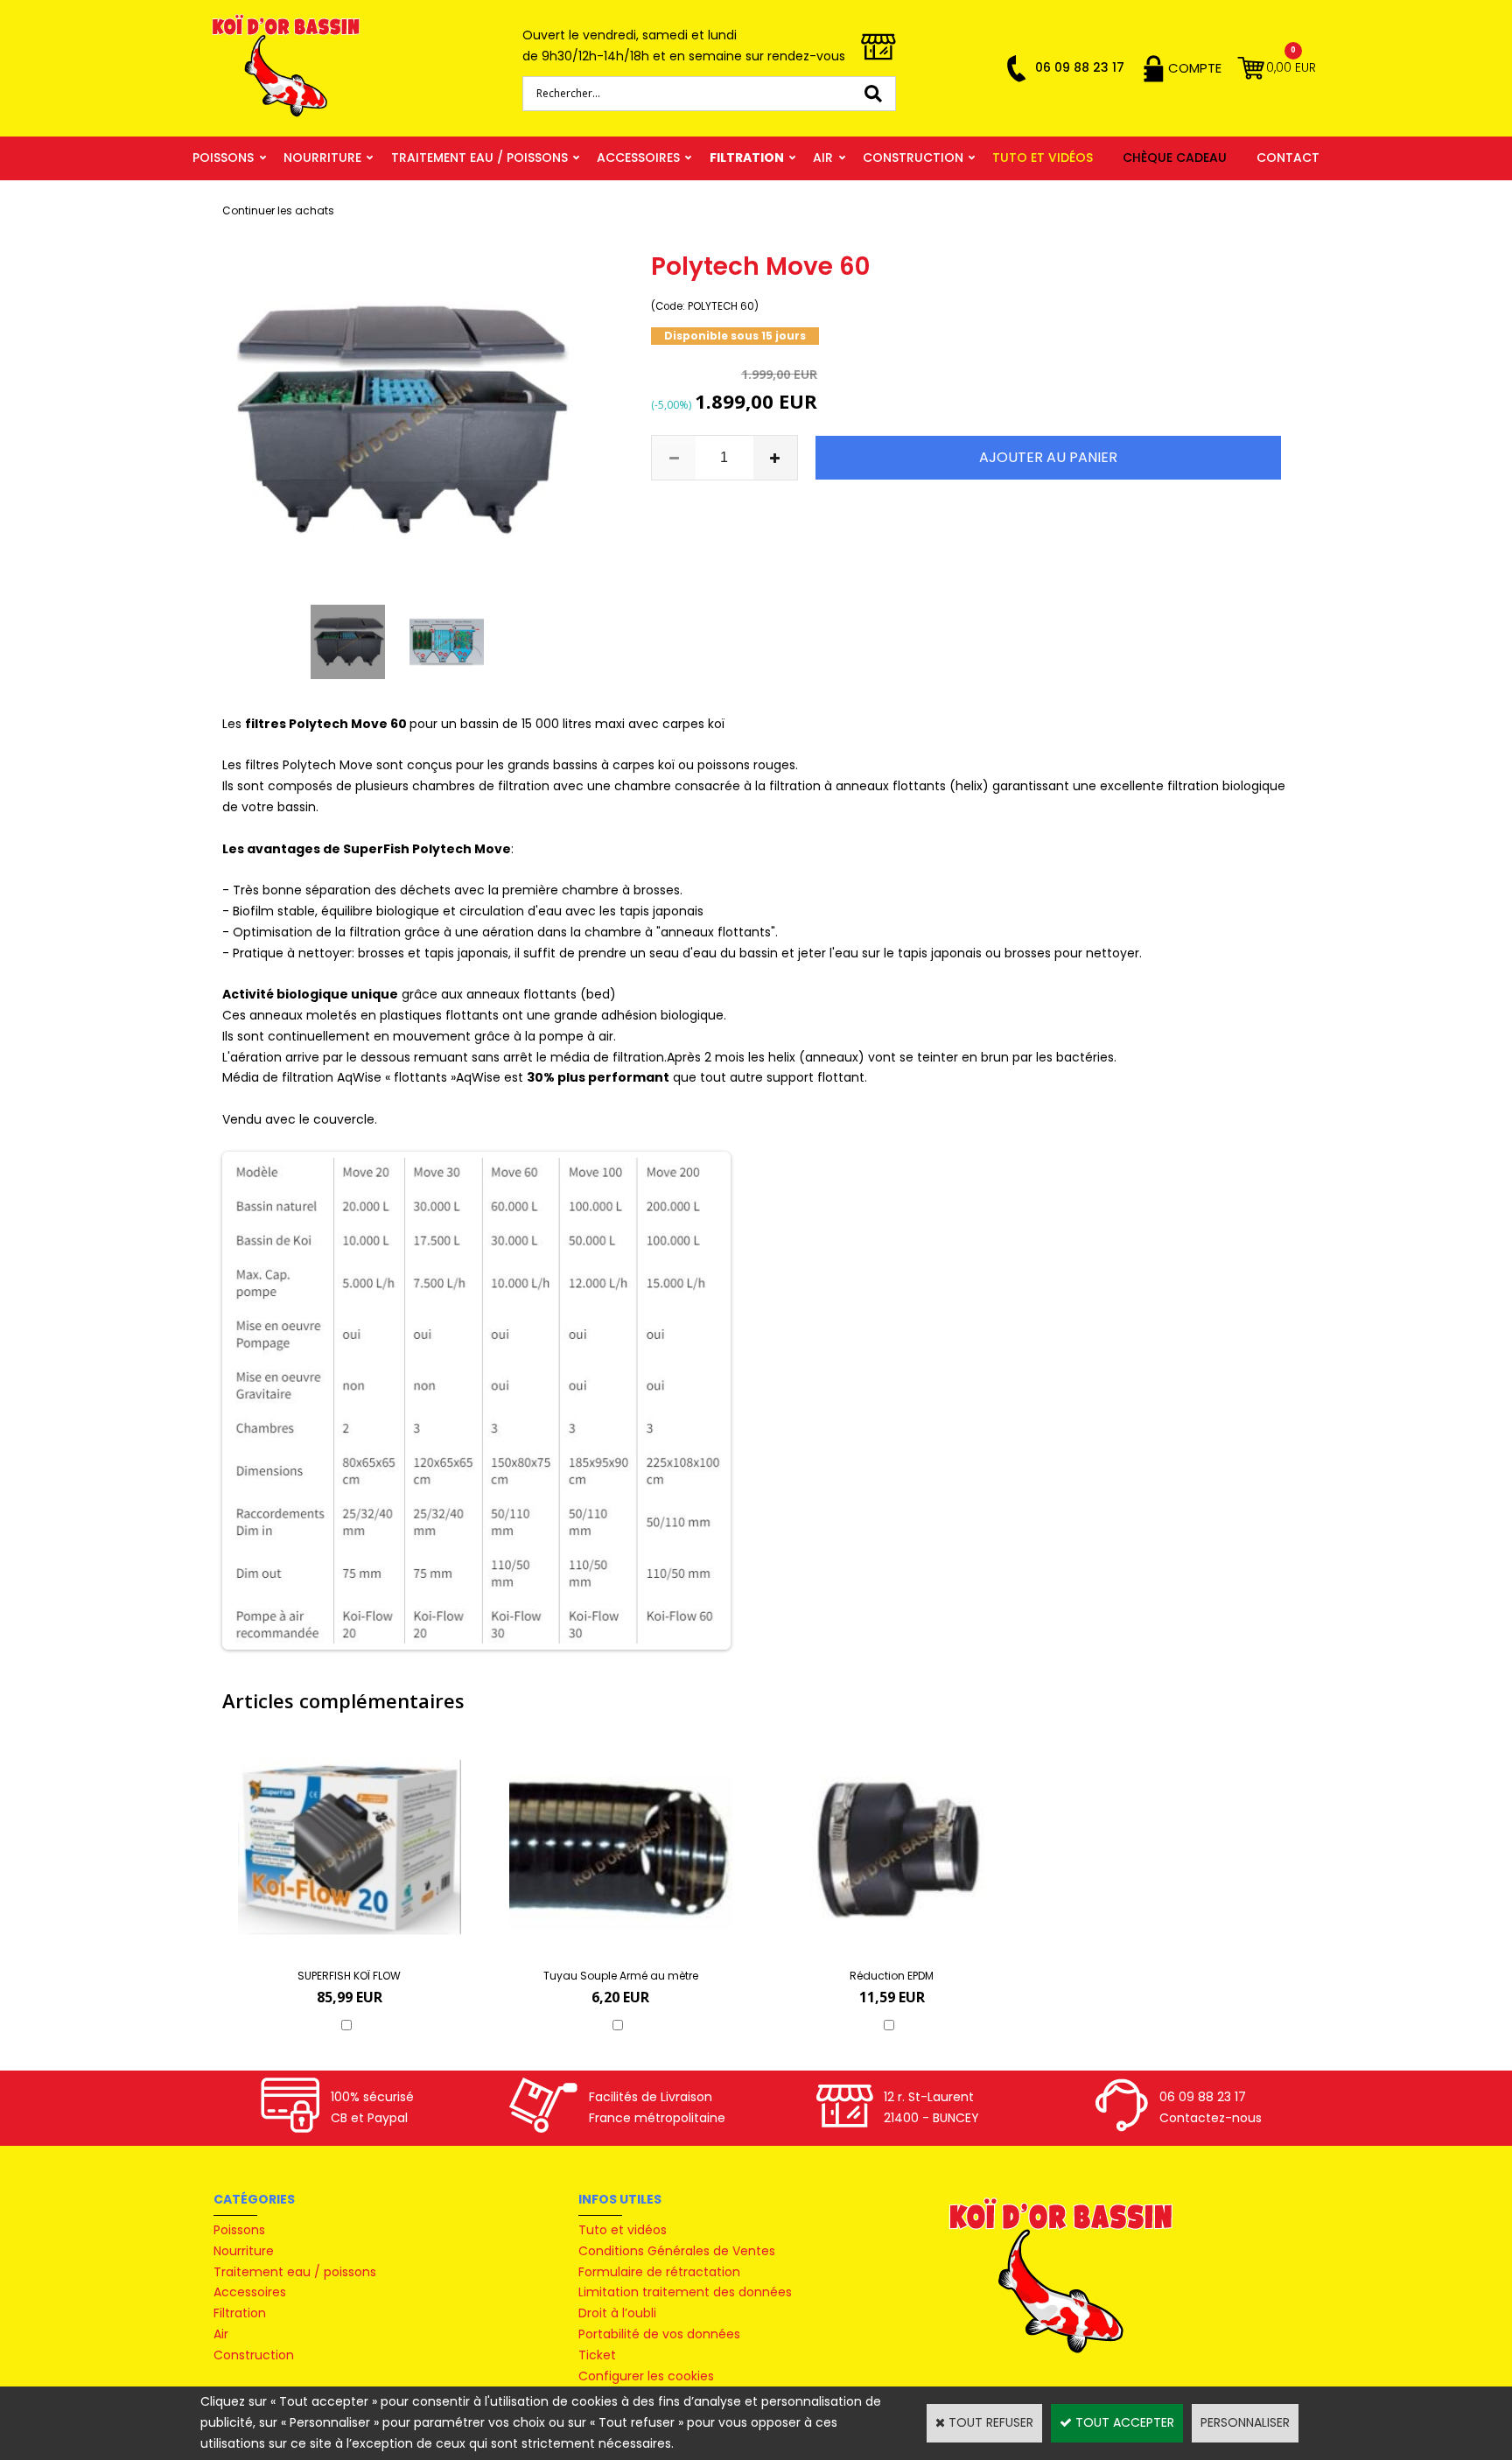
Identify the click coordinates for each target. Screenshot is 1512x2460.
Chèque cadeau (1175, 158)
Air (823, 158)
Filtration (747, 158)
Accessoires (638, 158)
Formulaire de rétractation (659, 2272)
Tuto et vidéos (1043, 158)
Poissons (223, 158)
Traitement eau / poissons (479, 158)
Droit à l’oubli (617, 2313)
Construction (913, 158)
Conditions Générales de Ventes (677, 2251)
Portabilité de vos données (659, 2334)
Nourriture (322, 158)
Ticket (597, 2355)
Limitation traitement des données (685, 2292)
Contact (1288, 158)
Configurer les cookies (646, 2376)
